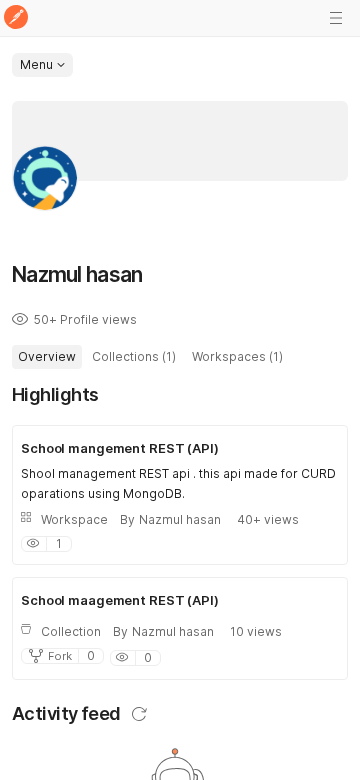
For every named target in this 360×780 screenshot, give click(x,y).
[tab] (47, 357)
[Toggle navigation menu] (336, 18)
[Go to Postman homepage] (16, 18)
